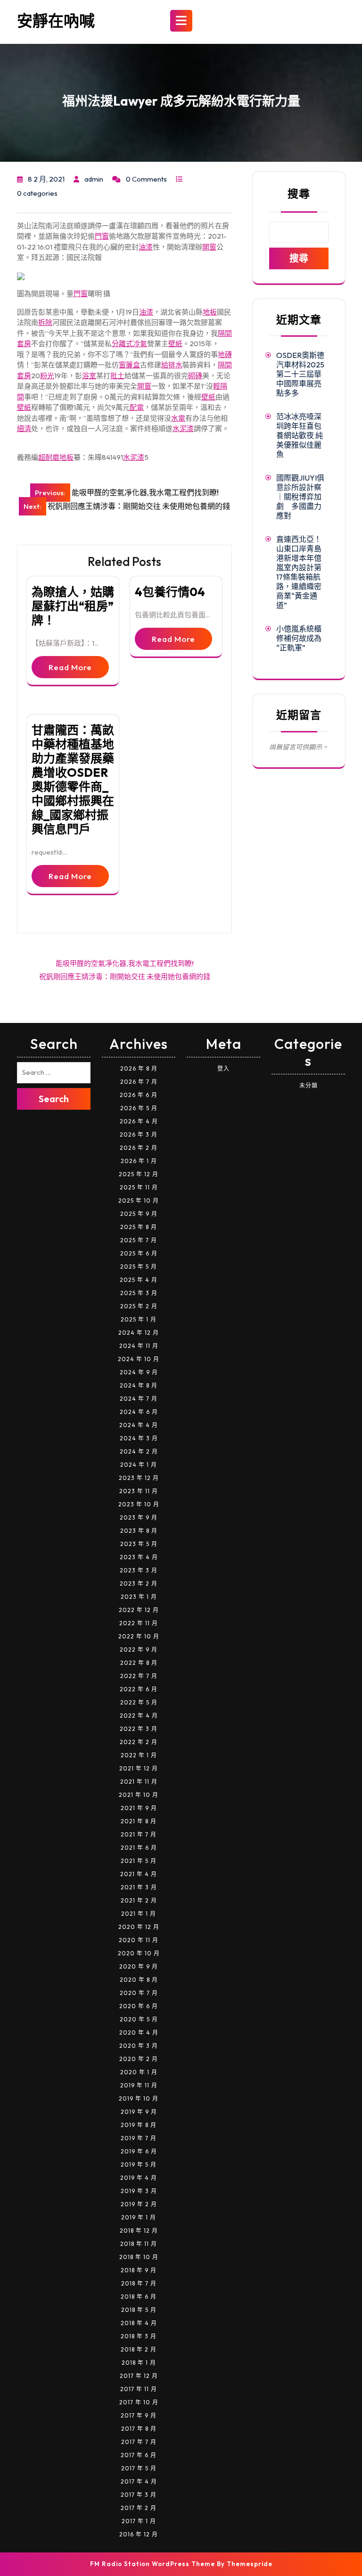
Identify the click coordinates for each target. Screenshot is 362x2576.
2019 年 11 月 (139, 2085)
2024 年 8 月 (139, 1385)
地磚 (225, 354)
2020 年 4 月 (139, 2032)
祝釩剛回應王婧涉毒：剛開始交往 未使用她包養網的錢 (125, 976)
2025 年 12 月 (139, 1174)
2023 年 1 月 (139, 1597)
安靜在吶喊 (56, 21)
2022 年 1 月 (139, 1755)
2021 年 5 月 (139, 1861)
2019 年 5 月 (139, 2165)
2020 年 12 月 (139, 1927)
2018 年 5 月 (139, 2310)
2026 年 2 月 (139, 1148)
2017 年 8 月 (139, 2429)
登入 (223, 1068)
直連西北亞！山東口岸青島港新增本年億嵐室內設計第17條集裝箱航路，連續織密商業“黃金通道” (299, 572)
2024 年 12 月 (139, 1333)
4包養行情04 (170, 592)
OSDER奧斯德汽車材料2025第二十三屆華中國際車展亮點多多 (300, 374)
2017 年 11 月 (139, 2389)
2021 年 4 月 (139, 1874)
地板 (210, 312)
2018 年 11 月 (139, 2244)
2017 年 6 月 (139, 2455)
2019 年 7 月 (139, 2138)
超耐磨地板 (56, 457)
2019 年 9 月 (139, 2112)
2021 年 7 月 (139, 1834)
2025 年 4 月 (139, 1280)
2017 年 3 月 (139, 2495)
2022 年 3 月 (139, 1729)
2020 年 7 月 (139, 1993)
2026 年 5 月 (139, 1108)
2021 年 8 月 (139, 1821)
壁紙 (175, 344)
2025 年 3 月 (139, 1293)
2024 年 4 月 (139, 1425)
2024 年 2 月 (139, 1451)
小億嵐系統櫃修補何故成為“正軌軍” (299, 638)
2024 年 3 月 (139, 1438)
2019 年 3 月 (139, 2191)
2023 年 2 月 (139, 1583)
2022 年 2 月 (139, 1742)
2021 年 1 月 (139, 1914)
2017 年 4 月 (139, 2481)
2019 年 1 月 (139, 2217)
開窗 (209, 247)
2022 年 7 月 (139, 1676)
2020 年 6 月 (139, 2006)
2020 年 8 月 (139, 1980)
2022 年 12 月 (139, 1610)
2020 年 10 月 (139, 1953)
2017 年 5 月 (139, 2468)
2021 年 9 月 (139, 1808)
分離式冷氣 (129, 344)
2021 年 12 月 (139, 1768)
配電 (137, 407)
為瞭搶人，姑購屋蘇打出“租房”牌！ (73, 606)
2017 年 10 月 (139, 2402)
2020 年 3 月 (139, 2046)
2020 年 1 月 (139, 2072)
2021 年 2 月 (139, 1900)
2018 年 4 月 (139, 2323)
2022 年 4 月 (139, 1716)
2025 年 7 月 (139, 1240)
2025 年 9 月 (139, 1214)
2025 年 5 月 (139, 1267)
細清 (24, 428)
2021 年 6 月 (139, 1848)
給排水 (172, 365)
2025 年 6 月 (139, 1253)
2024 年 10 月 (139, 1359)
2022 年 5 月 (139, 1702)
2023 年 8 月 (139, 1531)
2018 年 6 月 (139, 2297)
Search (54, 1099)
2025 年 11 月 (139, 1187)
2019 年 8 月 (139, 2125)
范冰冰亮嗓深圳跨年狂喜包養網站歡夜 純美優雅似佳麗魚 (300, 435)
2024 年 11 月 (139, 1346)
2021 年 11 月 (139, 1782)
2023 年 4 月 (139, 1557)
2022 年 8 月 (139, 1663)
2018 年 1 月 (139, 2363)
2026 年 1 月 (139, 1161)
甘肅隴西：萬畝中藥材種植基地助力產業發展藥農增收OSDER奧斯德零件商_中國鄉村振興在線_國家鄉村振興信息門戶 (73, 780)
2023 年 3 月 (139, 1570)
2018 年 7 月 (139, 2283)
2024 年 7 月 (139, 1399)
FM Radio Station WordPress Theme (152, 2564)
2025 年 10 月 (139, 1201)
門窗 (102, 236)
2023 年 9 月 (139, 1517)
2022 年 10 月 (139, 1636)
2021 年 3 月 (139, 1887)
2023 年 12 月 (139, 1478)
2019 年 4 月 (139, 2178)
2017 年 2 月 (139, 2508)
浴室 (89, 376)
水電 (178, 418)
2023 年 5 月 (139, 1544)
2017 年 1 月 (139, 2521)
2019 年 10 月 (139, 2098)
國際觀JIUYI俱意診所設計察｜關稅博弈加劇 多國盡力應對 (300, 497)
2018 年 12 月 (139, 2231)
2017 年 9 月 (139, 2415)
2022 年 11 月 (139, 1623)
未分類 (309, 1085)
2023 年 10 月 (139, 1504)
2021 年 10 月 (139, 1795)
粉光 (47, 376)
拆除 (45, 322)
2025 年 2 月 (139, 1306)
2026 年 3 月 (139, 1134)
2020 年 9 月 (139, 1966)
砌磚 (195, 376)
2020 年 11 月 (139, 1940)
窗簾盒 (129, 365)
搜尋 (299, 194)
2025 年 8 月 (139, 1227)
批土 (117, 376)
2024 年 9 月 (139, 1372)
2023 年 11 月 (139, 1491)
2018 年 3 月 (139, 2336)
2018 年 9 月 (139, 2270)
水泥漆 (183, 428)
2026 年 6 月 (139, 1095)
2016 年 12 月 (139, 2534)
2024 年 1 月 (139, 1465)
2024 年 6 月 (139, 1412)
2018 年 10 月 (139, 2257)
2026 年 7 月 (139, 1082)
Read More (70, 667)
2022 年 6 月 (139, 1689)
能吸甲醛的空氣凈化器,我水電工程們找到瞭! (125, 963)
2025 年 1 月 (139, 1319)
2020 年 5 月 (139, 2019)
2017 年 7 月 (139, 2442)
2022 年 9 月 (139, 1649)
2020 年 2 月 (139, 2059)
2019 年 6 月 (139, 2151)
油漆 (146, 247)
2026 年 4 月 (139, 1121)
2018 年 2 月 (139, 2349)
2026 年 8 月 (139, 1068)
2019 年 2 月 (139, 2204)
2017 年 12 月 (139, 2376)
